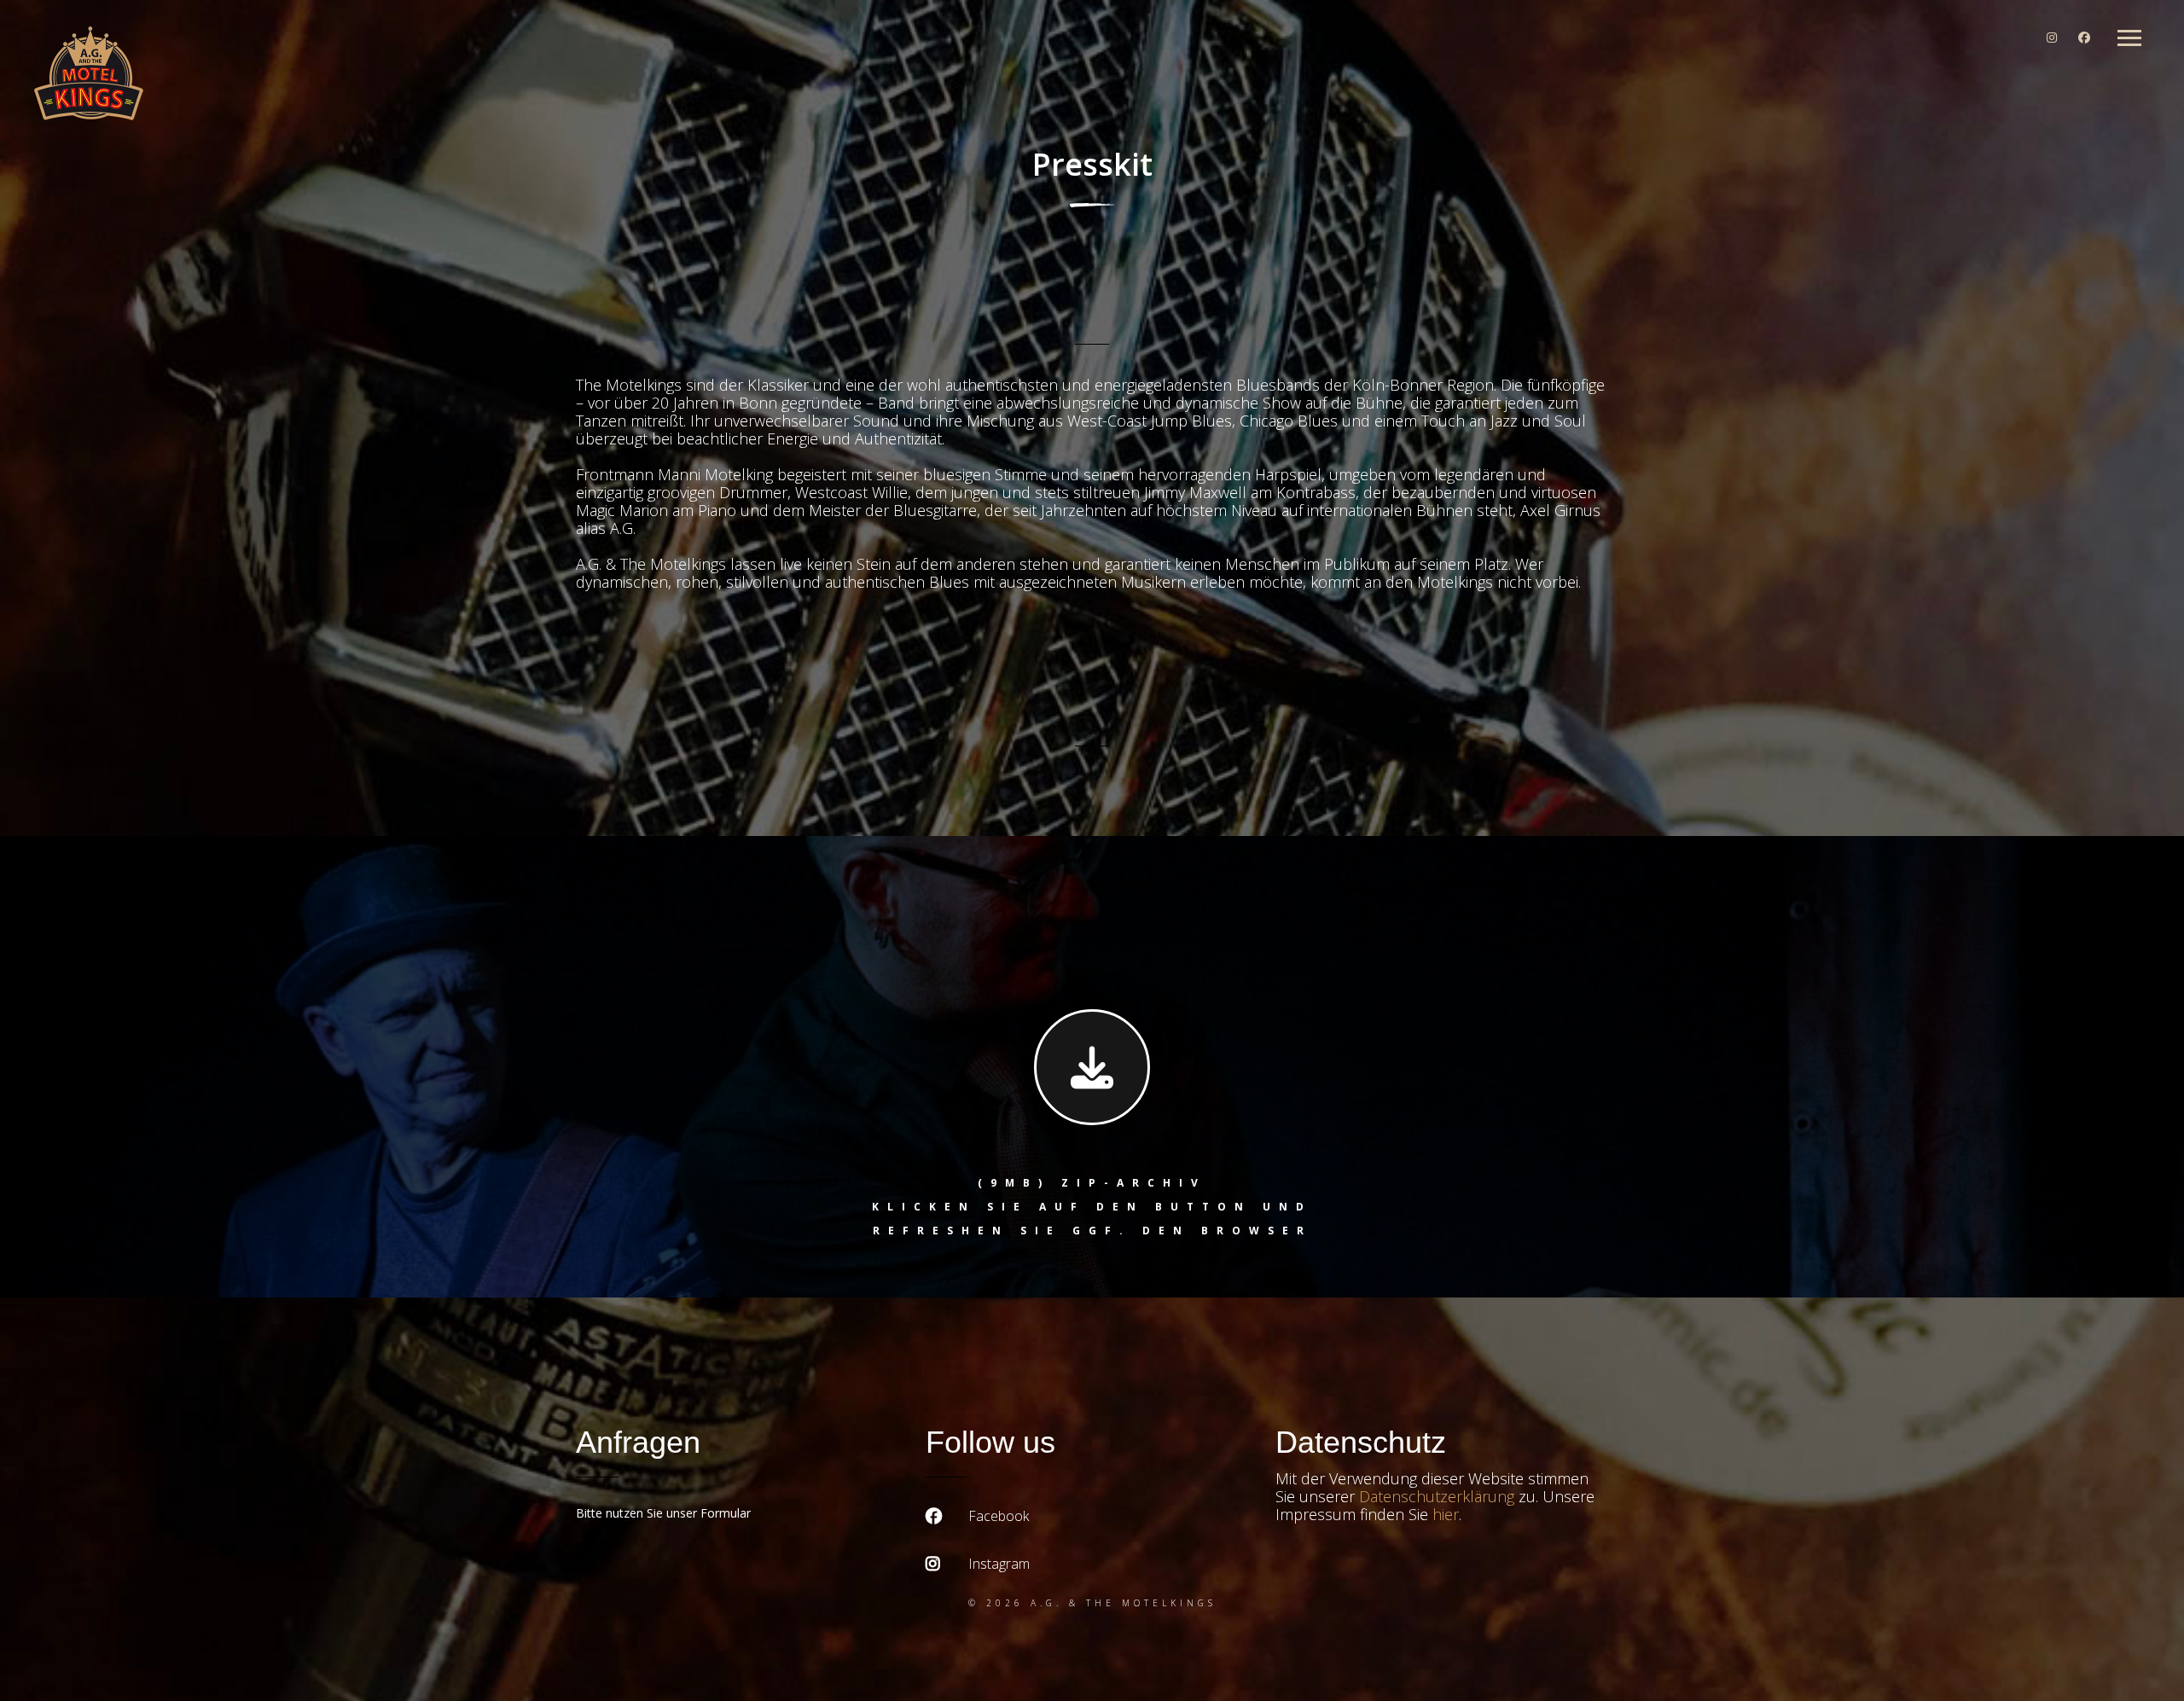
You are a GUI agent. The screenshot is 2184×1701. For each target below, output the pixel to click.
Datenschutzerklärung (1437, 1496)
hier (1446, 1514)
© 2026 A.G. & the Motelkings (1092, 1603)
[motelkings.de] (89, 75)
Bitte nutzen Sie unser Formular (663, 1513)
